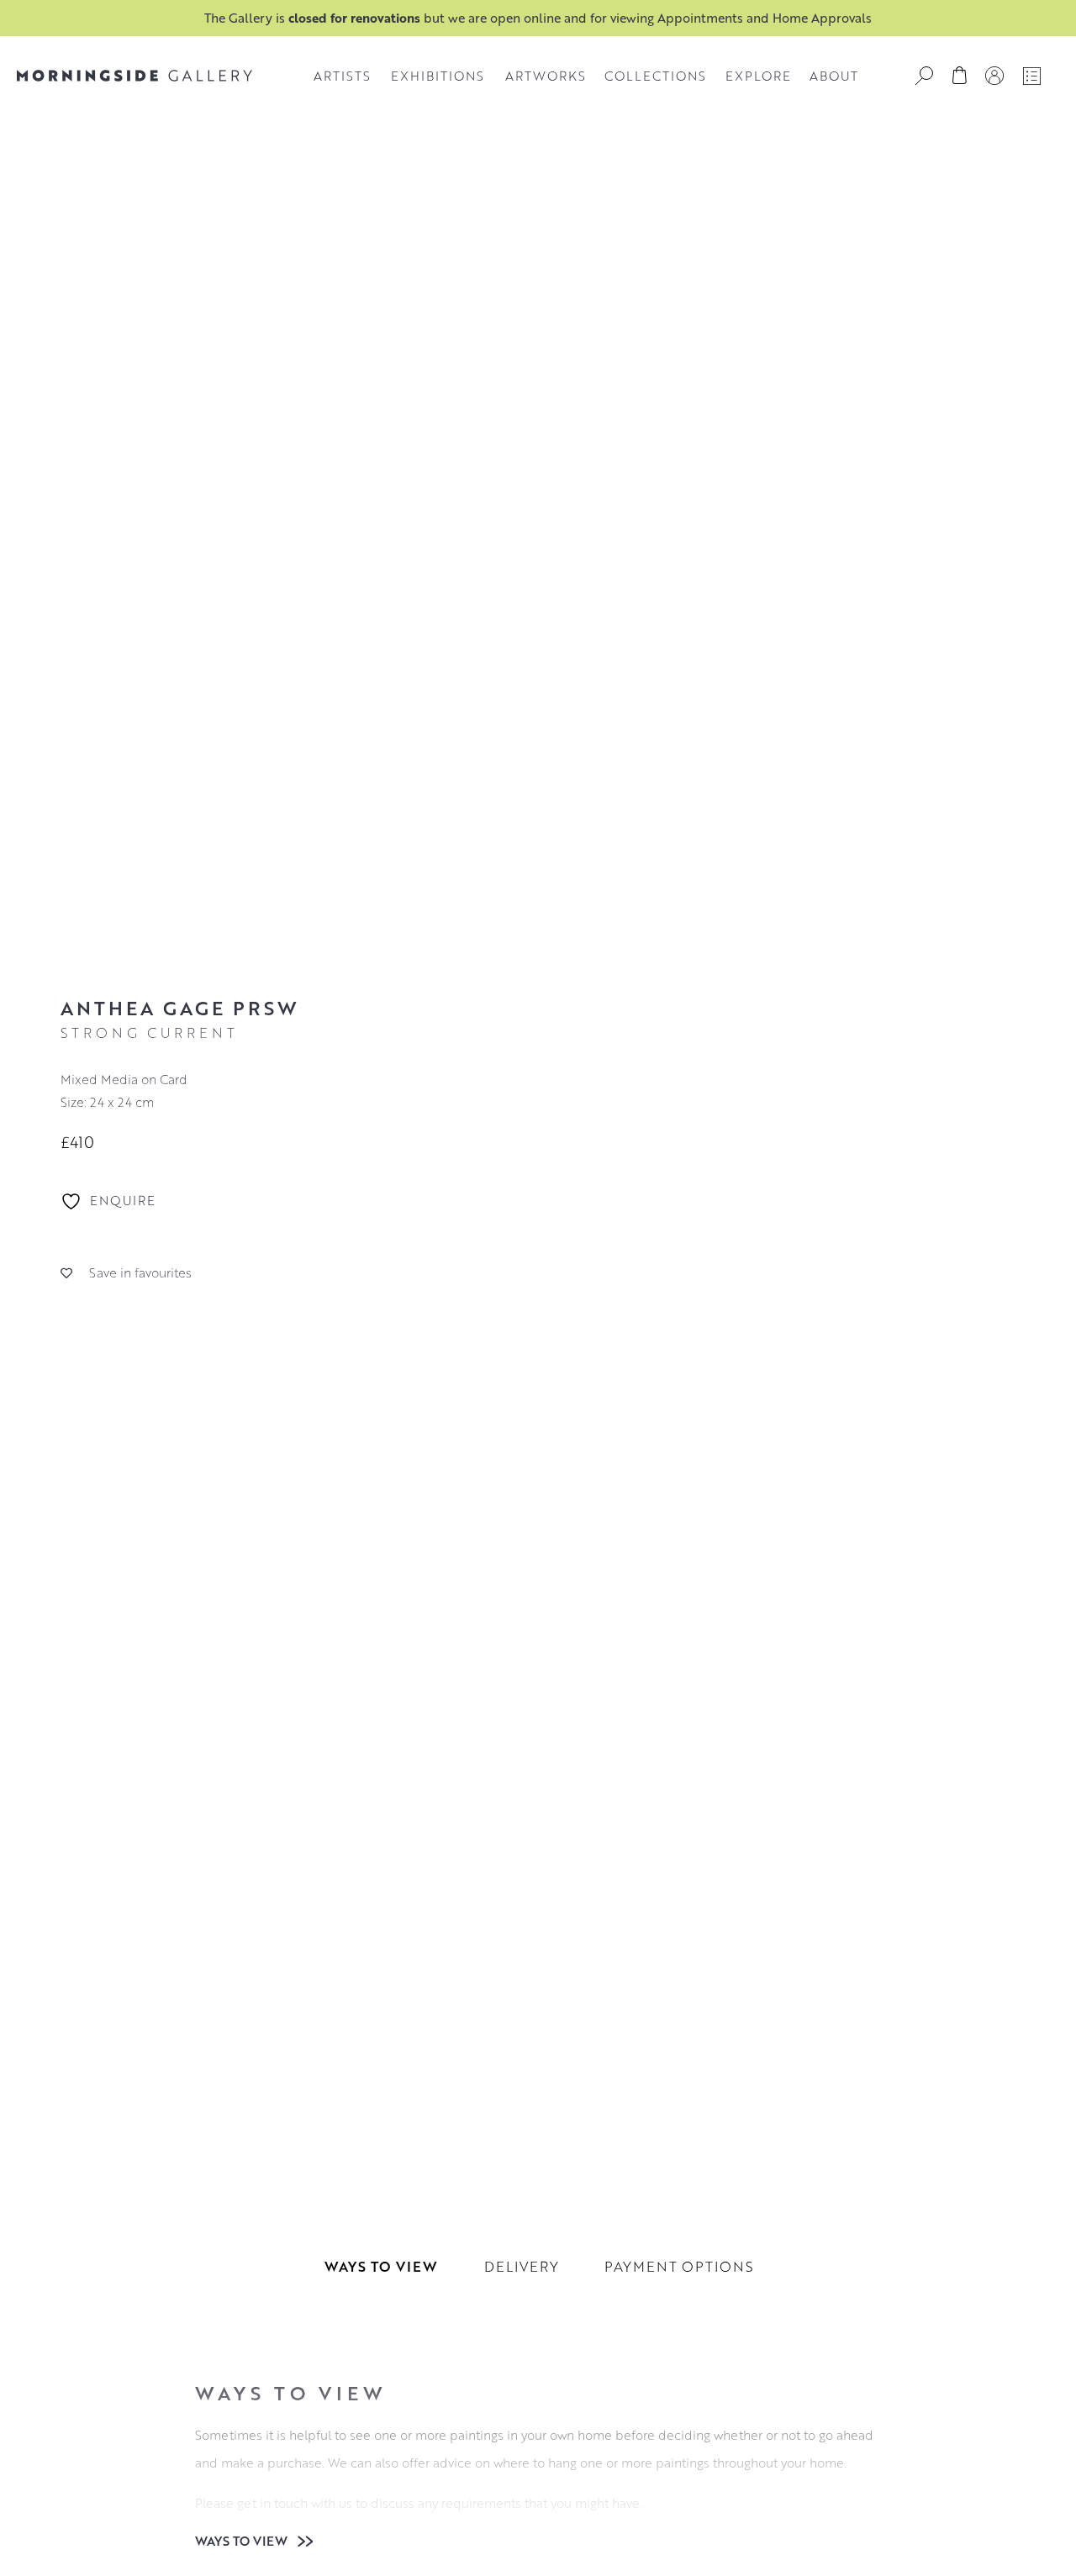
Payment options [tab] (679, 2266)
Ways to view (243, 2541)
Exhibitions (438, 76)
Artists (342, 76)
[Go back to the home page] (134, 76)
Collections (655, 76)
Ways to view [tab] (381, 2266)
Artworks (546, 76)
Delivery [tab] (522, 2266)
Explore (758, 76)
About (834, 76)
